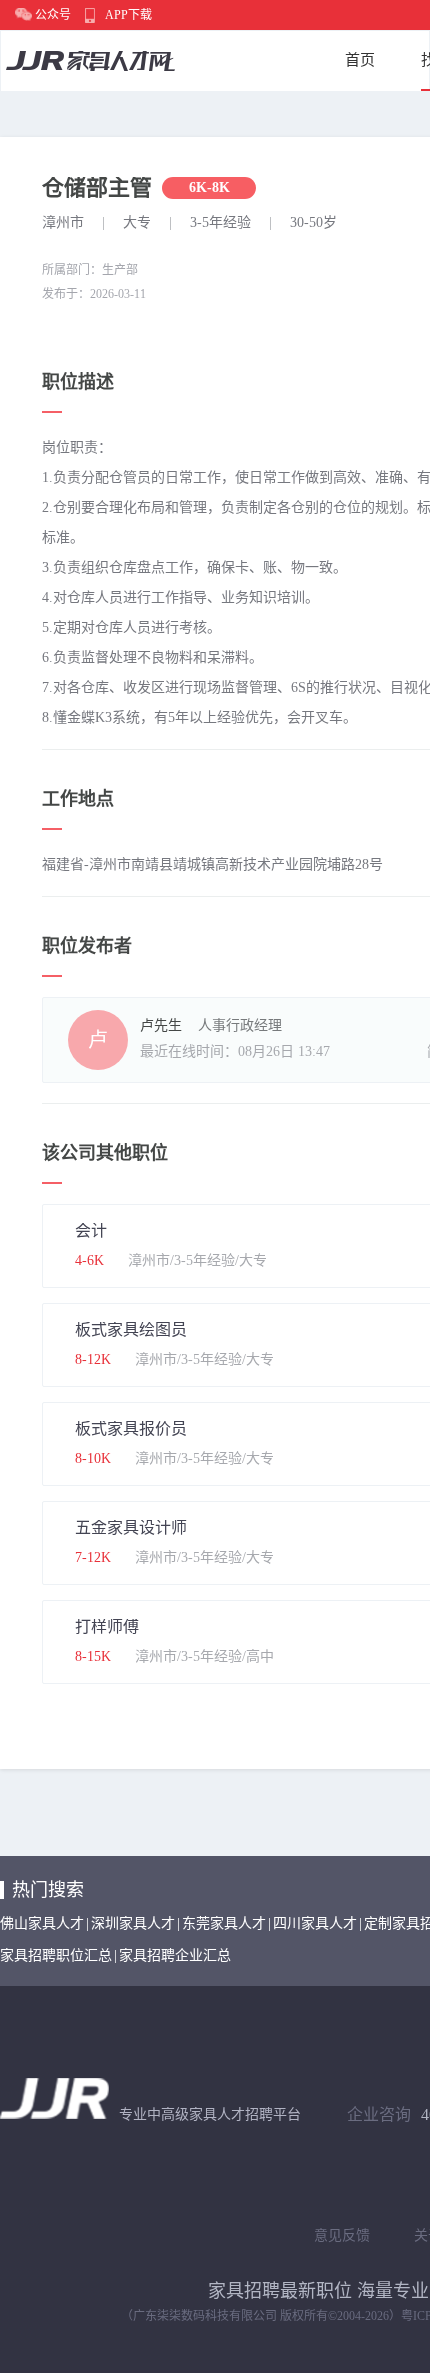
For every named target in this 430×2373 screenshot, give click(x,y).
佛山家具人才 (42, 1923)
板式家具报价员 (131, 1428)
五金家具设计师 (131, 1527)
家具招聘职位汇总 (56, 1955)
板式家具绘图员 (131, 1329)
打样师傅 (107, 1626)
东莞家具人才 (224, 1923)
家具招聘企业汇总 (175, 1955)
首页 (360, 60)
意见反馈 (342, 2235)
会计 (91, 1230)
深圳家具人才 (133, 1923)
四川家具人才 (315, 1923)
